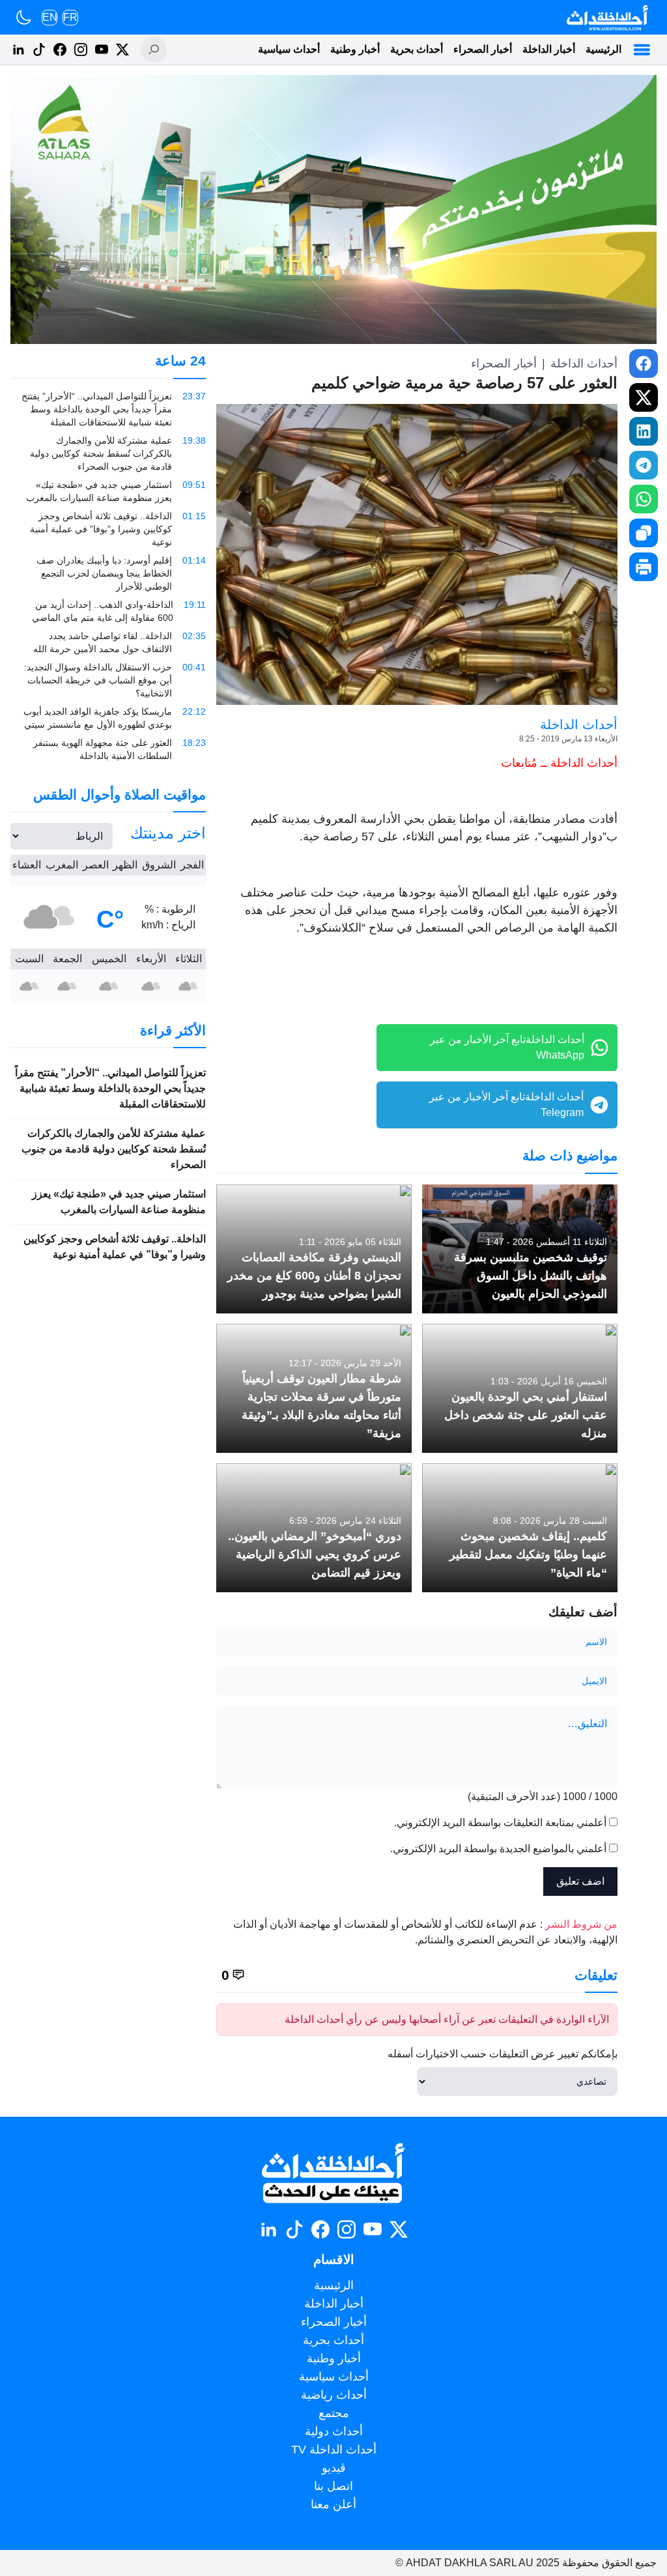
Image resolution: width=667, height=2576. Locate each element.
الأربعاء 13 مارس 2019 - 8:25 (568, 739)
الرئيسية (603, 49)
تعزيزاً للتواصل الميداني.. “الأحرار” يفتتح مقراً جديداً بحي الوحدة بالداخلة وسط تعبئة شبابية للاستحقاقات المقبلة (110, 1088)
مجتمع (334, 2413)
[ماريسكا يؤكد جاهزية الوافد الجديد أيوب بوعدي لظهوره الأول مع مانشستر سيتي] (108, 718)
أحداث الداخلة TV (334, 2450)
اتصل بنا (333, 2486)
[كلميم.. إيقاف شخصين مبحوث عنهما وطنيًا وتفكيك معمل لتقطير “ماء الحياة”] (520, 1528)
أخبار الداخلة (549, 49)
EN (50, 17)
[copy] (644, 533)
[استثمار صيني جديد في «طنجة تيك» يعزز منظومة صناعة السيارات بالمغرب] (108, 491)
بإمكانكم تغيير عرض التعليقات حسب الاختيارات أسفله (503, 2054)
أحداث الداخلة (584, 364)
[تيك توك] (39, 50)
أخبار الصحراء (483, 49)
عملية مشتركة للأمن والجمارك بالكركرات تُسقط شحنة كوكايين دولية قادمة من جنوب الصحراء (114, 1149)
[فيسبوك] (60, 50)
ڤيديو (334, 2468)
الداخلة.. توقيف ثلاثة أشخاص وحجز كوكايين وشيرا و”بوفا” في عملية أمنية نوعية (115, 1247)
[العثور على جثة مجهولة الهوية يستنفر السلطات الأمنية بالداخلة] (108, 749)
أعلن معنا (333, 2504)
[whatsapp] (644, 499)
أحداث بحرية (417, 49)
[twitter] (644, 397)
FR (70, 17)
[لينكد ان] (18, 50)
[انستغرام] (81, 50)
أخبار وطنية (355, 49)
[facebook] (644, 364)
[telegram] (644, 465)
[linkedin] (644, 431)
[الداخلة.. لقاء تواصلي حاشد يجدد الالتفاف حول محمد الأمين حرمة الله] (108, 642)
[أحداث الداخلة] (607, 17)
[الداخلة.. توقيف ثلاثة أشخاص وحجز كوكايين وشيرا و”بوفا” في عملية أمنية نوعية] (108, 529)
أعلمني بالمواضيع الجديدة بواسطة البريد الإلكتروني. (498, 1849)
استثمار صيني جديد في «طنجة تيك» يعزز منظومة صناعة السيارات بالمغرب (119, 1202)
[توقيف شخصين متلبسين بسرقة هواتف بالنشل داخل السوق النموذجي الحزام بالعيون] (520, 1249)
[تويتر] (122, 50)
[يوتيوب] (102, 50)
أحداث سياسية (289, 49)
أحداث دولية (334, 2431)
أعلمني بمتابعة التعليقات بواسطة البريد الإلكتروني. (500, 1823)
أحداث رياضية (334, 2395)
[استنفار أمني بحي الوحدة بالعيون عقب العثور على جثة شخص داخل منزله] (520, 1388)
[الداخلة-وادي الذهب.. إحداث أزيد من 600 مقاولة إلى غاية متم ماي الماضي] (108, 611)
